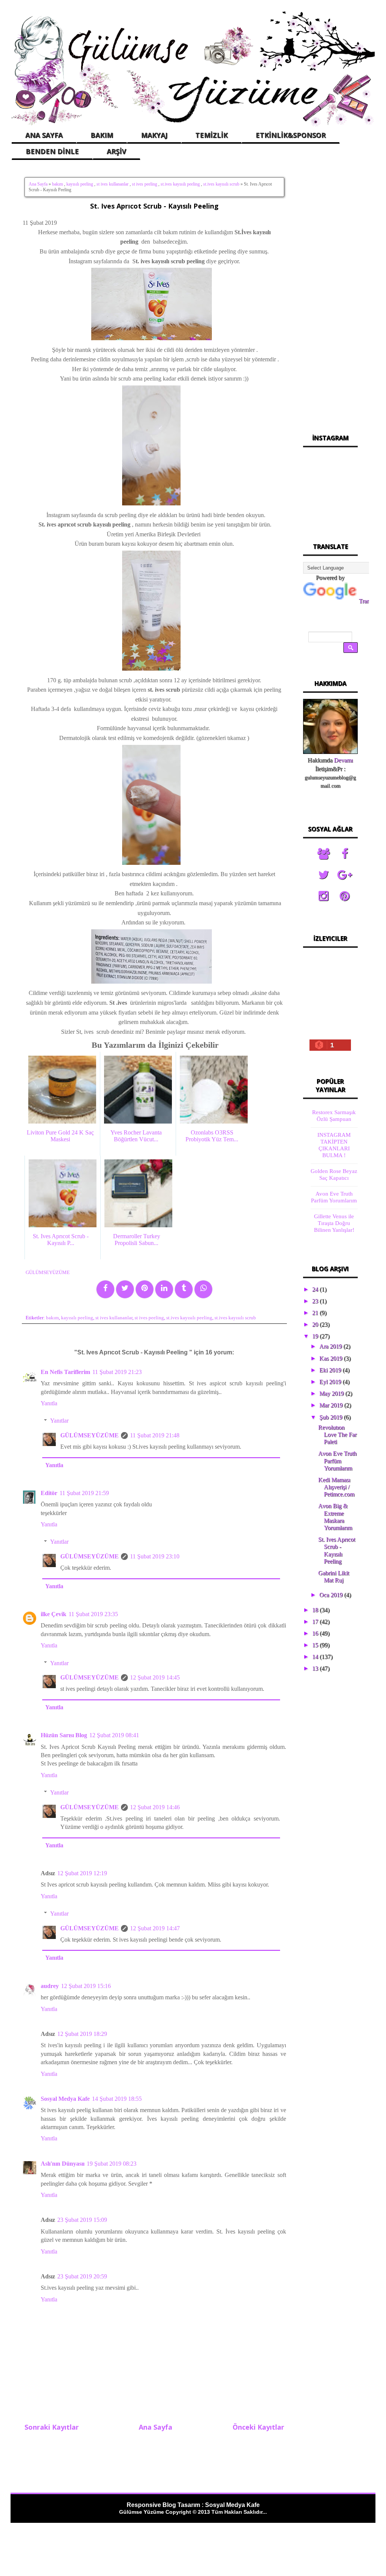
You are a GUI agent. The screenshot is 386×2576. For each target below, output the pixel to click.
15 (316, 1645)
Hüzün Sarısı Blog (64, 1735)
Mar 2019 (332, 1405)
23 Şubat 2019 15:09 (82, 2220)
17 (316, 1622)
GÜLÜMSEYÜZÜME (90, 1435)
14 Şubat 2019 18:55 (117, 2099)
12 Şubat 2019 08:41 (114, 1735)
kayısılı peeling (80, 184)
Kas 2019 (332, 1358)
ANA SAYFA (44, 135)
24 (316, 1289)
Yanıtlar (59, 1421)
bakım (57, 184)
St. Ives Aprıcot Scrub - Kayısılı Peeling (154, 206)
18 (316, 1610)
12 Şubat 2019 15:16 (86, 1986)
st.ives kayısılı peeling (180, 184)
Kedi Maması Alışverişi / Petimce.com (336, 1487)
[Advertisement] (330, 294)
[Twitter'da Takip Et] (323, 875)
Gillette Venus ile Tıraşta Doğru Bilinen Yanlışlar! (334, 1223)
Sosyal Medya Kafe (65, 2099)
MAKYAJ (154, 135)
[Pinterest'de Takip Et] (345, 896)
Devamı (343, 760)
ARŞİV (116, 151)
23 (316, 1301)
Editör (49, 1493)
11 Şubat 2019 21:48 (155, 1435)
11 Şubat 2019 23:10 (155, 1556)
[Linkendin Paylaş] (164, 1289)
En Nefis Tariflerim (65, 1372)
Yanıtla (49, 1403)
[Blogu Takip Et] (323, 854)
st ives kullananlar (113, 184)
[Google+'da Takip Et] (345, 875)
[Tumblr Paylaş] (184, 1289)
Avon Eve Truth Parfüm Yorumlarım (337, 1461)
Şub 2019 (332, 1417)
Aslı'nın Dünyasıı (63, 2164)
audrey (50, 1986)
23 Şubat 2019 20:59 (82, 2276)
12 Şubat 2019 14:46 (155, 1807)
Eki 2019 (331, 1370)
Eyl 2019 (331, 1382)
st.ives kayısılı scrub (221, 184)
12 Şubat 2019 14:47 (155, 1928)
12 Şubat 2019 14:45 (155, 1677)
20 (316, 1324)
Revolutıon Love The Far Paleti (337, 1435)
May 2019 (332, 1393)
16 (316, 1633)
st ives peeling (145, 184)
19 (316, 1336)
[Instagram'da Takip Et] (323, 896)
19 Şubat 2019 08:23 (112, 2164)
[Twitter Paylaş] (125, 1289)
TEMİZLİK (211, 135)
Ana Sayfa (38, 184)
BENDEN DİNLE (52, 151)
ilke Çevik (54, 1614)
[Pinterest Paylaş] (145, 1289)
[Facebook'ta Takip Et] (345, 854)
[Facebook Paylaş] (105, 1289)
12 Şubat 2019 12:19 (82, 1873)
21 (316, 1313)
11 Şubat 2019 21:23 (117, 1372)
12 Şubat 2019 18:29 (82, 2034)
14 (316, 1657)
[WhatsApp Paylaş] (203, 1289)
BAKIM (102, 135)
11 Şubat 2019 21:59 (84, 1493)
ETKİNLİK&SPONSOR (291, 135)
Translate (370, 601)
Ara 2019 (331, 1346)
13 (316, 1668)
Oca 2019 (332, 1595)
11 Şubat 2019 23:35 (93, 1614)
